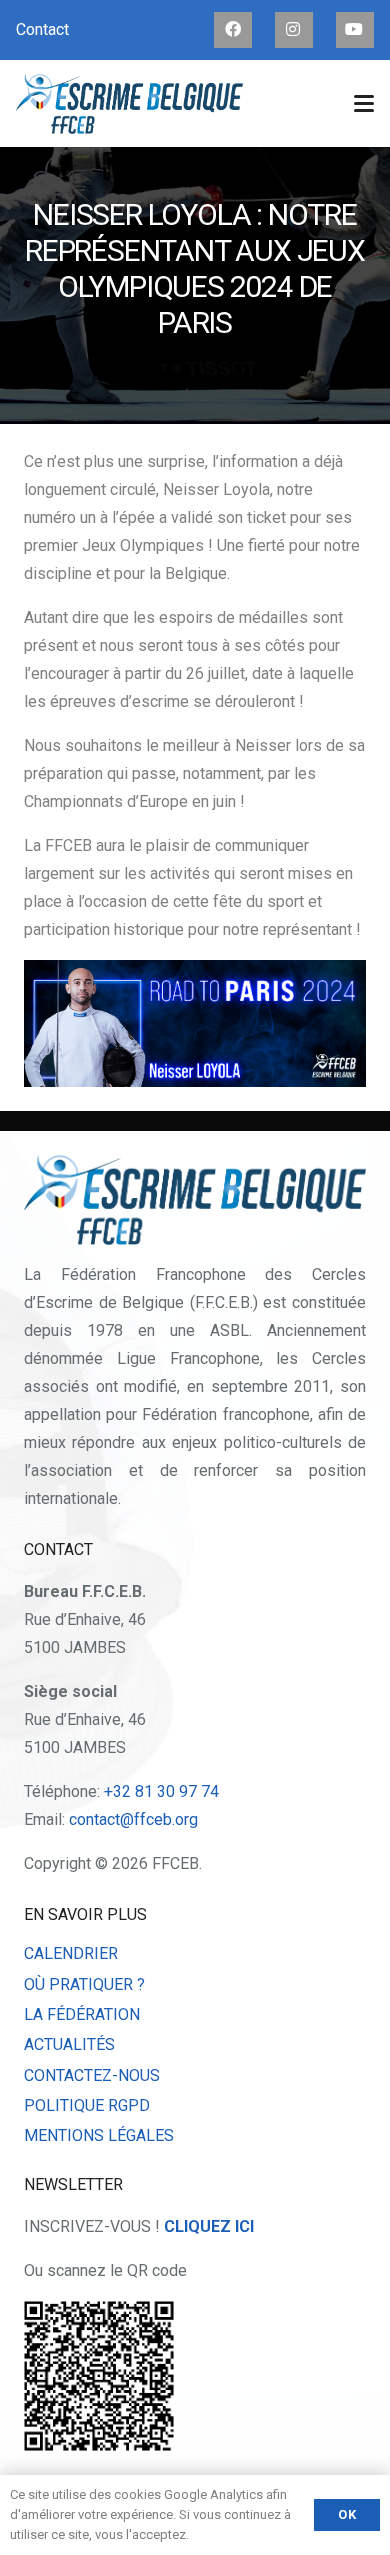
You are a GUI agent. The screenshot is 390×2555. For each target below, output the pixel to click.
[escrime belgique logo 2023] (129, 104)
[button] (364, 104)
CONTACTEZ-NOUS (92, 2075)
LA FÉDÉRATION (82, 2014)
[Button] (233, 29)
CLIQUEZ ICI (209, 2226)
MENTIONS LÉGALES (99, 2135)
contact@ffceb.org (133, 1819)
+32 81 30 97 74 (161, 1791)
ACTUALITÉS (69, 2044)
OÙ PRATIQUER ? (84, 1984)
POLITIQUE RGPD (87, 2105)
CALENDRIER (71, 1953)
